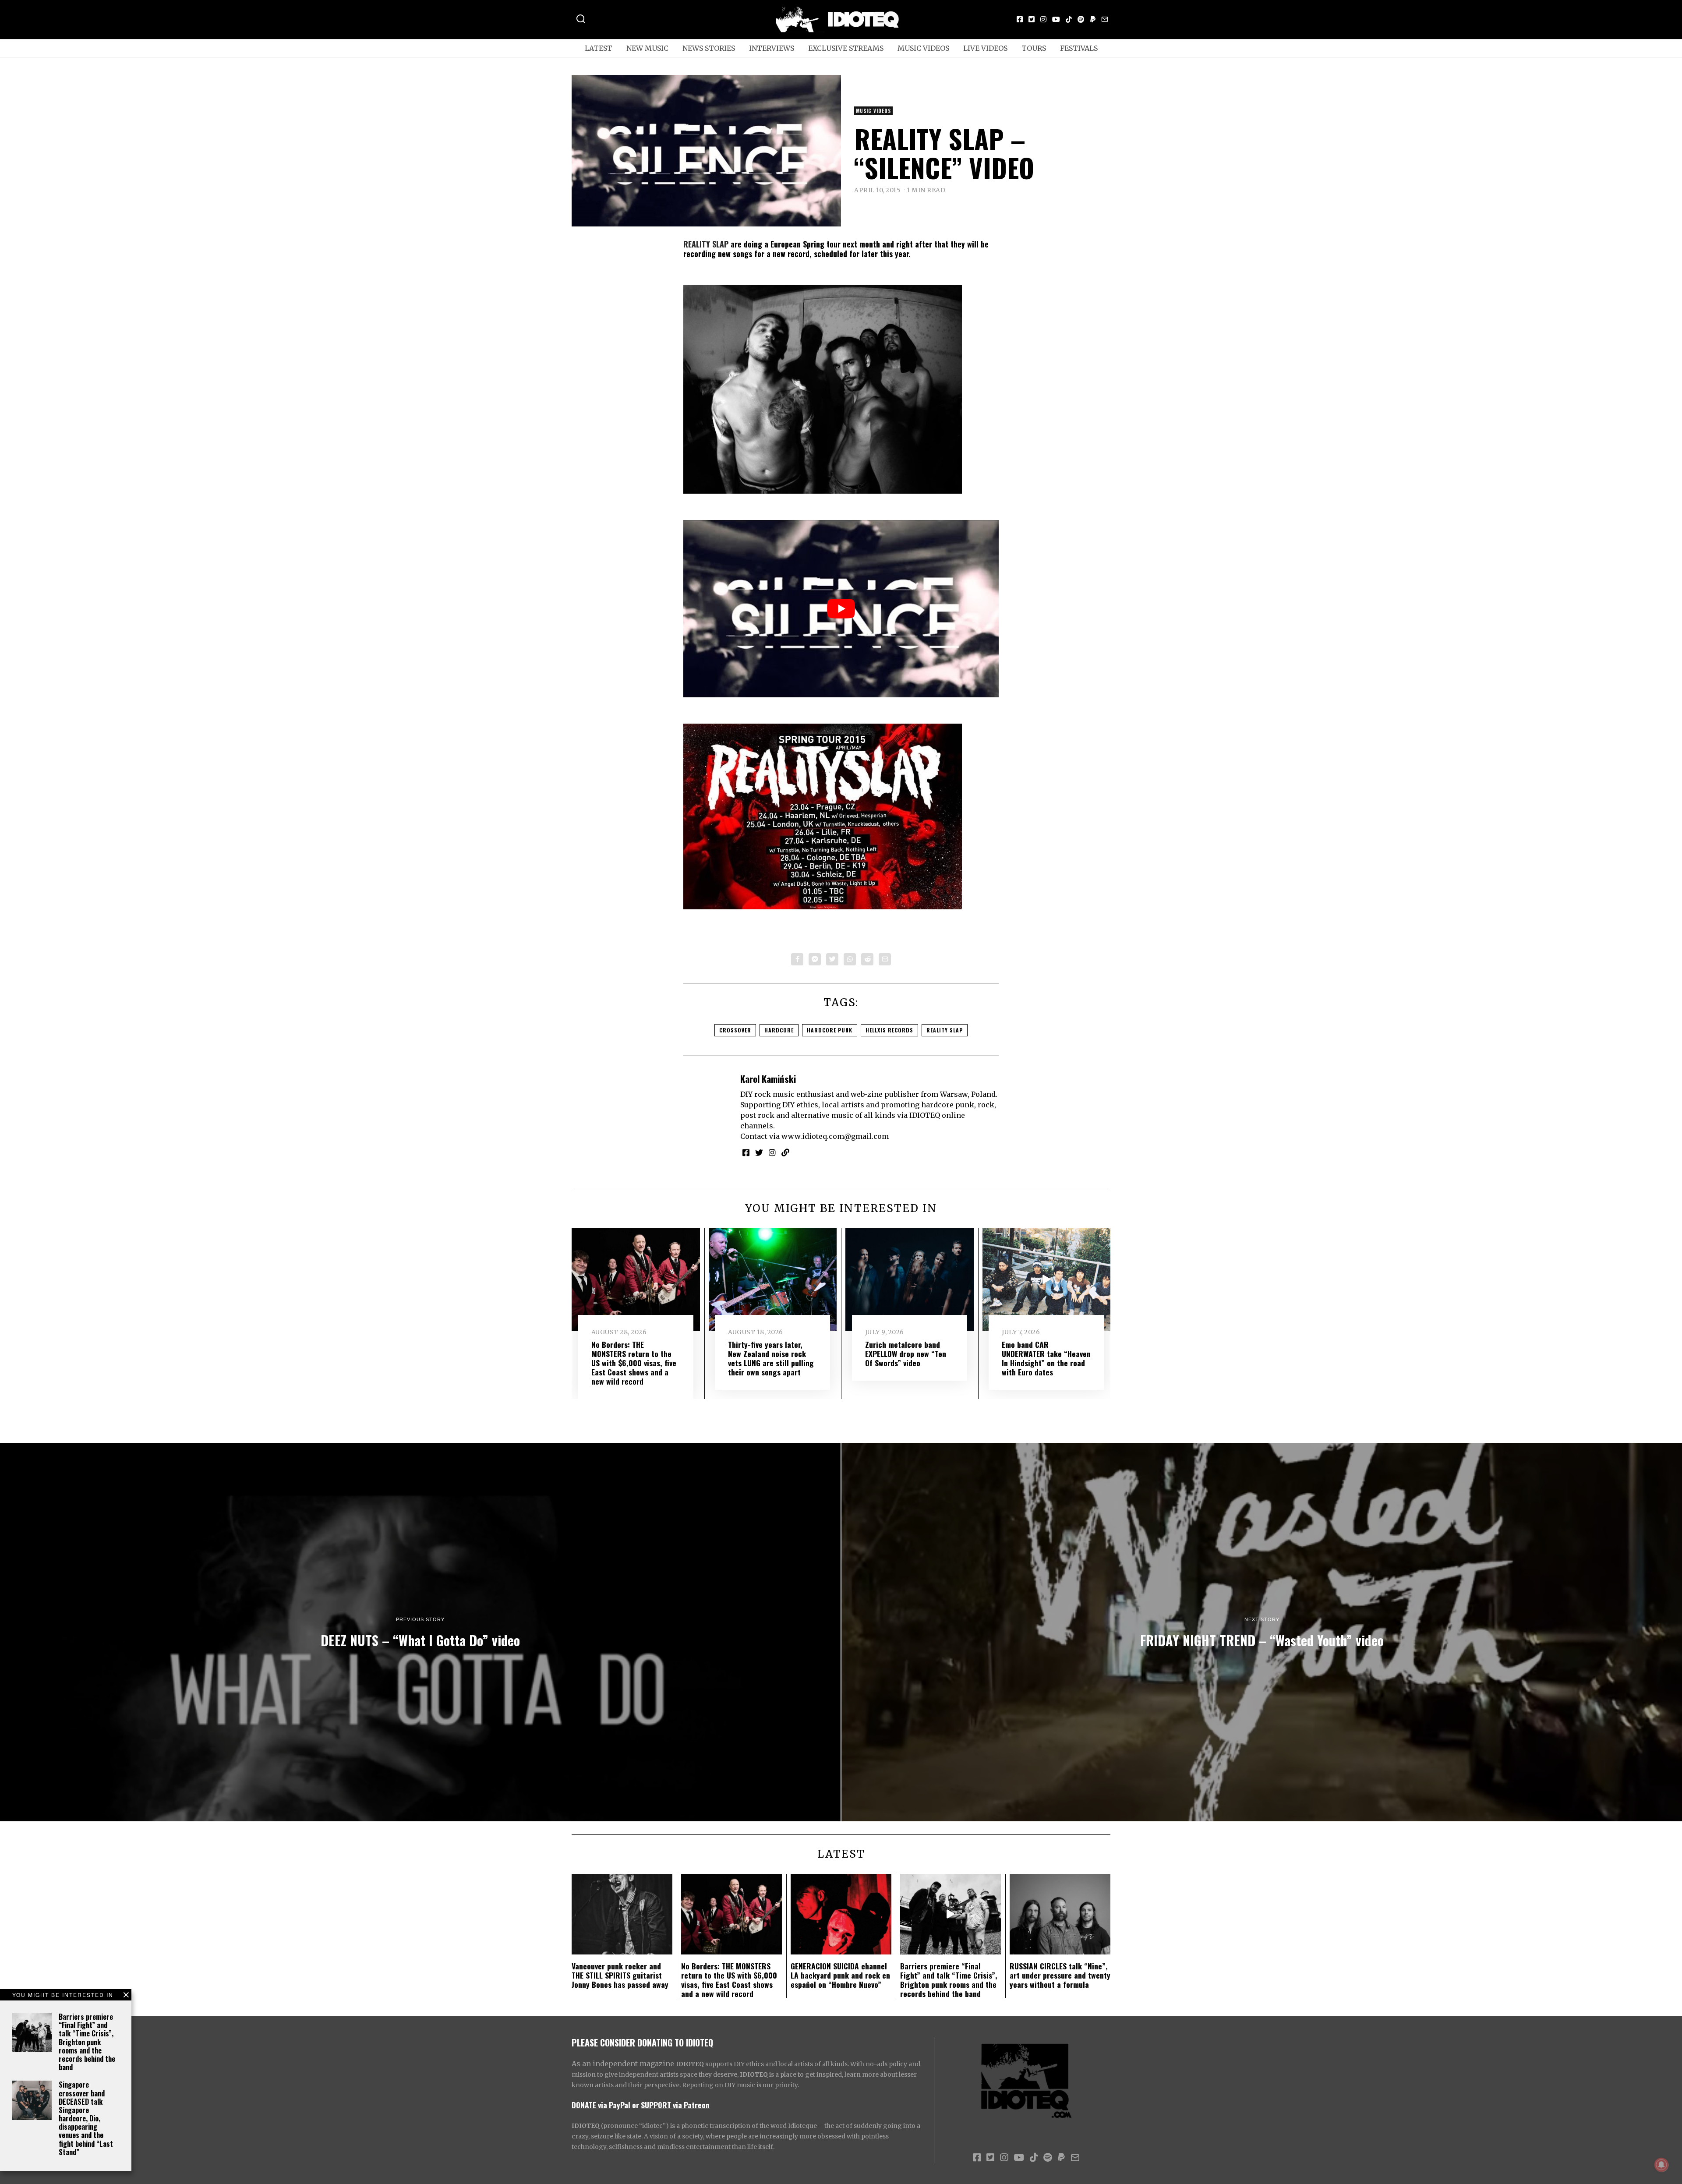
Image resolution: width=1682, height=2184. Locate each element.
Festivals (1079, 48)
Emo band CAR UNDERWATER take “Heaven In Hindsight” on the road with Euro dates (1046, 1358)
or (636, 2105)
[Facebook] (1020, 19)
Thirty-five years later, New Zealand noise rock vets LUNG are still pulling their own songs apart (771, 1358)
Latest (599, 48)
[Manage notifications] (1661, 2165)
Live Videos (985, 48)
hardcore (779, 1030)
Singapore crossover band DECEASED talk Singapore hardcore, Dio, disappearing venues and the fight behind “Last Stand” (86, 2118)
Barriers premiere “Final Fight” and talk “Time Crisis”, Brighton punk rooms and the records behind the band (87, 2042)
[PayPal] (1093, 19)
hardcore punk (830, 1030)
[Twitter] (1032, 19)
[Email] (1105, 19)
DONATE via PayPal (601, 2105)
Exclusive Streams (846, 48)
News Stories (709, 48)
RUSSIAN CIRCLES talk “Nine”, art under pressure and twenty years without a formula (1060, 1975)
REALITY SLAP (706, 244)
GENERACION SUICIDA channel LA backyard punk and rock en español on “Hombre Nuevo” (840, 1975)
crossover (735, 1030)
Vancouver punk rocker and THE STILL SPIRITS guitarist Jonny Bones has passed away (620, 1975)
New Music (647, 48)
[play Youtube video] (841, 609)
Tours (1034, 48)
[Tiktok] (1069, 19)
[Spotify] (1081, 19)
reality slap (945, 1030)
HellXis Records (889, 1030)
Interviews (772, 48)
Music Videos (923, 48)
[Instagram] (1043, 19)
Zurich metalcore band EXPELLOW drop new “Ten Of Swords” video (906, 1354)
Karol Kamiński (768, 1079)
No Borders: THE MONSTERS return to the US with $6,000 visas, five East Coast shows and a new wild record (634, 1363)
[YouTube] (1056, 19)
